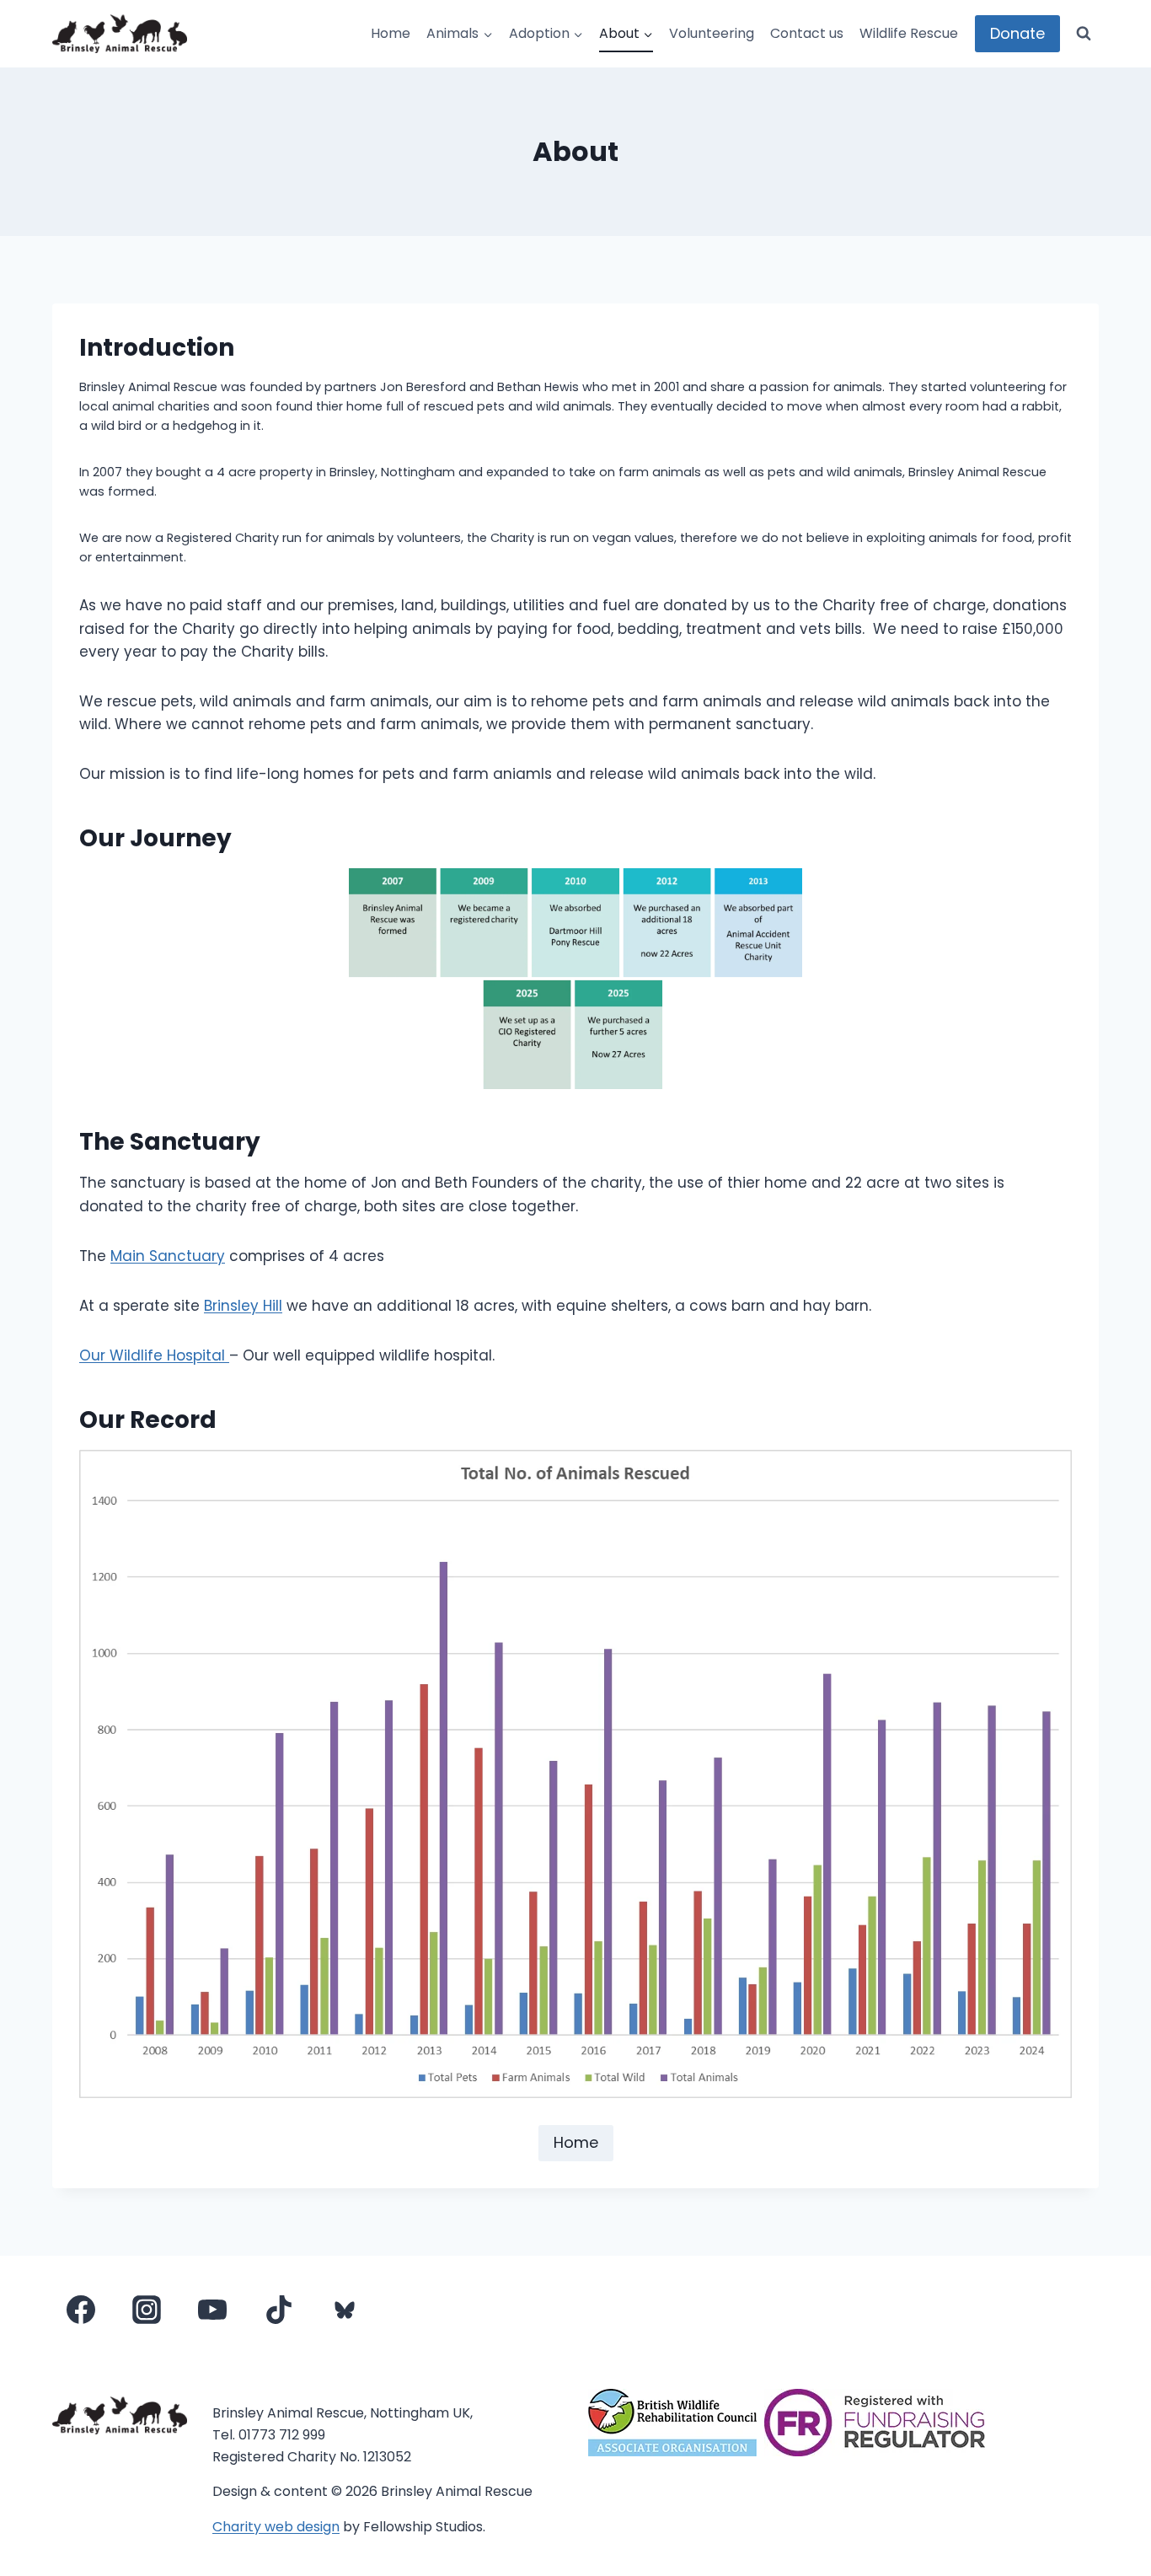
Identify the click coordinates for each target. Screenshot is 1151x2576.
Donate (1017, 33)
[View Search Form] (1084, 34)
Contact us (807, 33)
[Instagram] (147, 2310)
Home (391, 33)
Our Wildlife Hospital (154, 1355)
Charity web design (276, 2527)
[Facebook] (81, 2310)
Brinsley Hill (243, 1306)
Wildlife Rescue (909, 33)
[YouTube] (212, 2310)
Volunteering (712, 33)
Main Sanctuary (168, 1256)
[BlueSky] (345, 2310)
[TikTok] (279, 2310)
